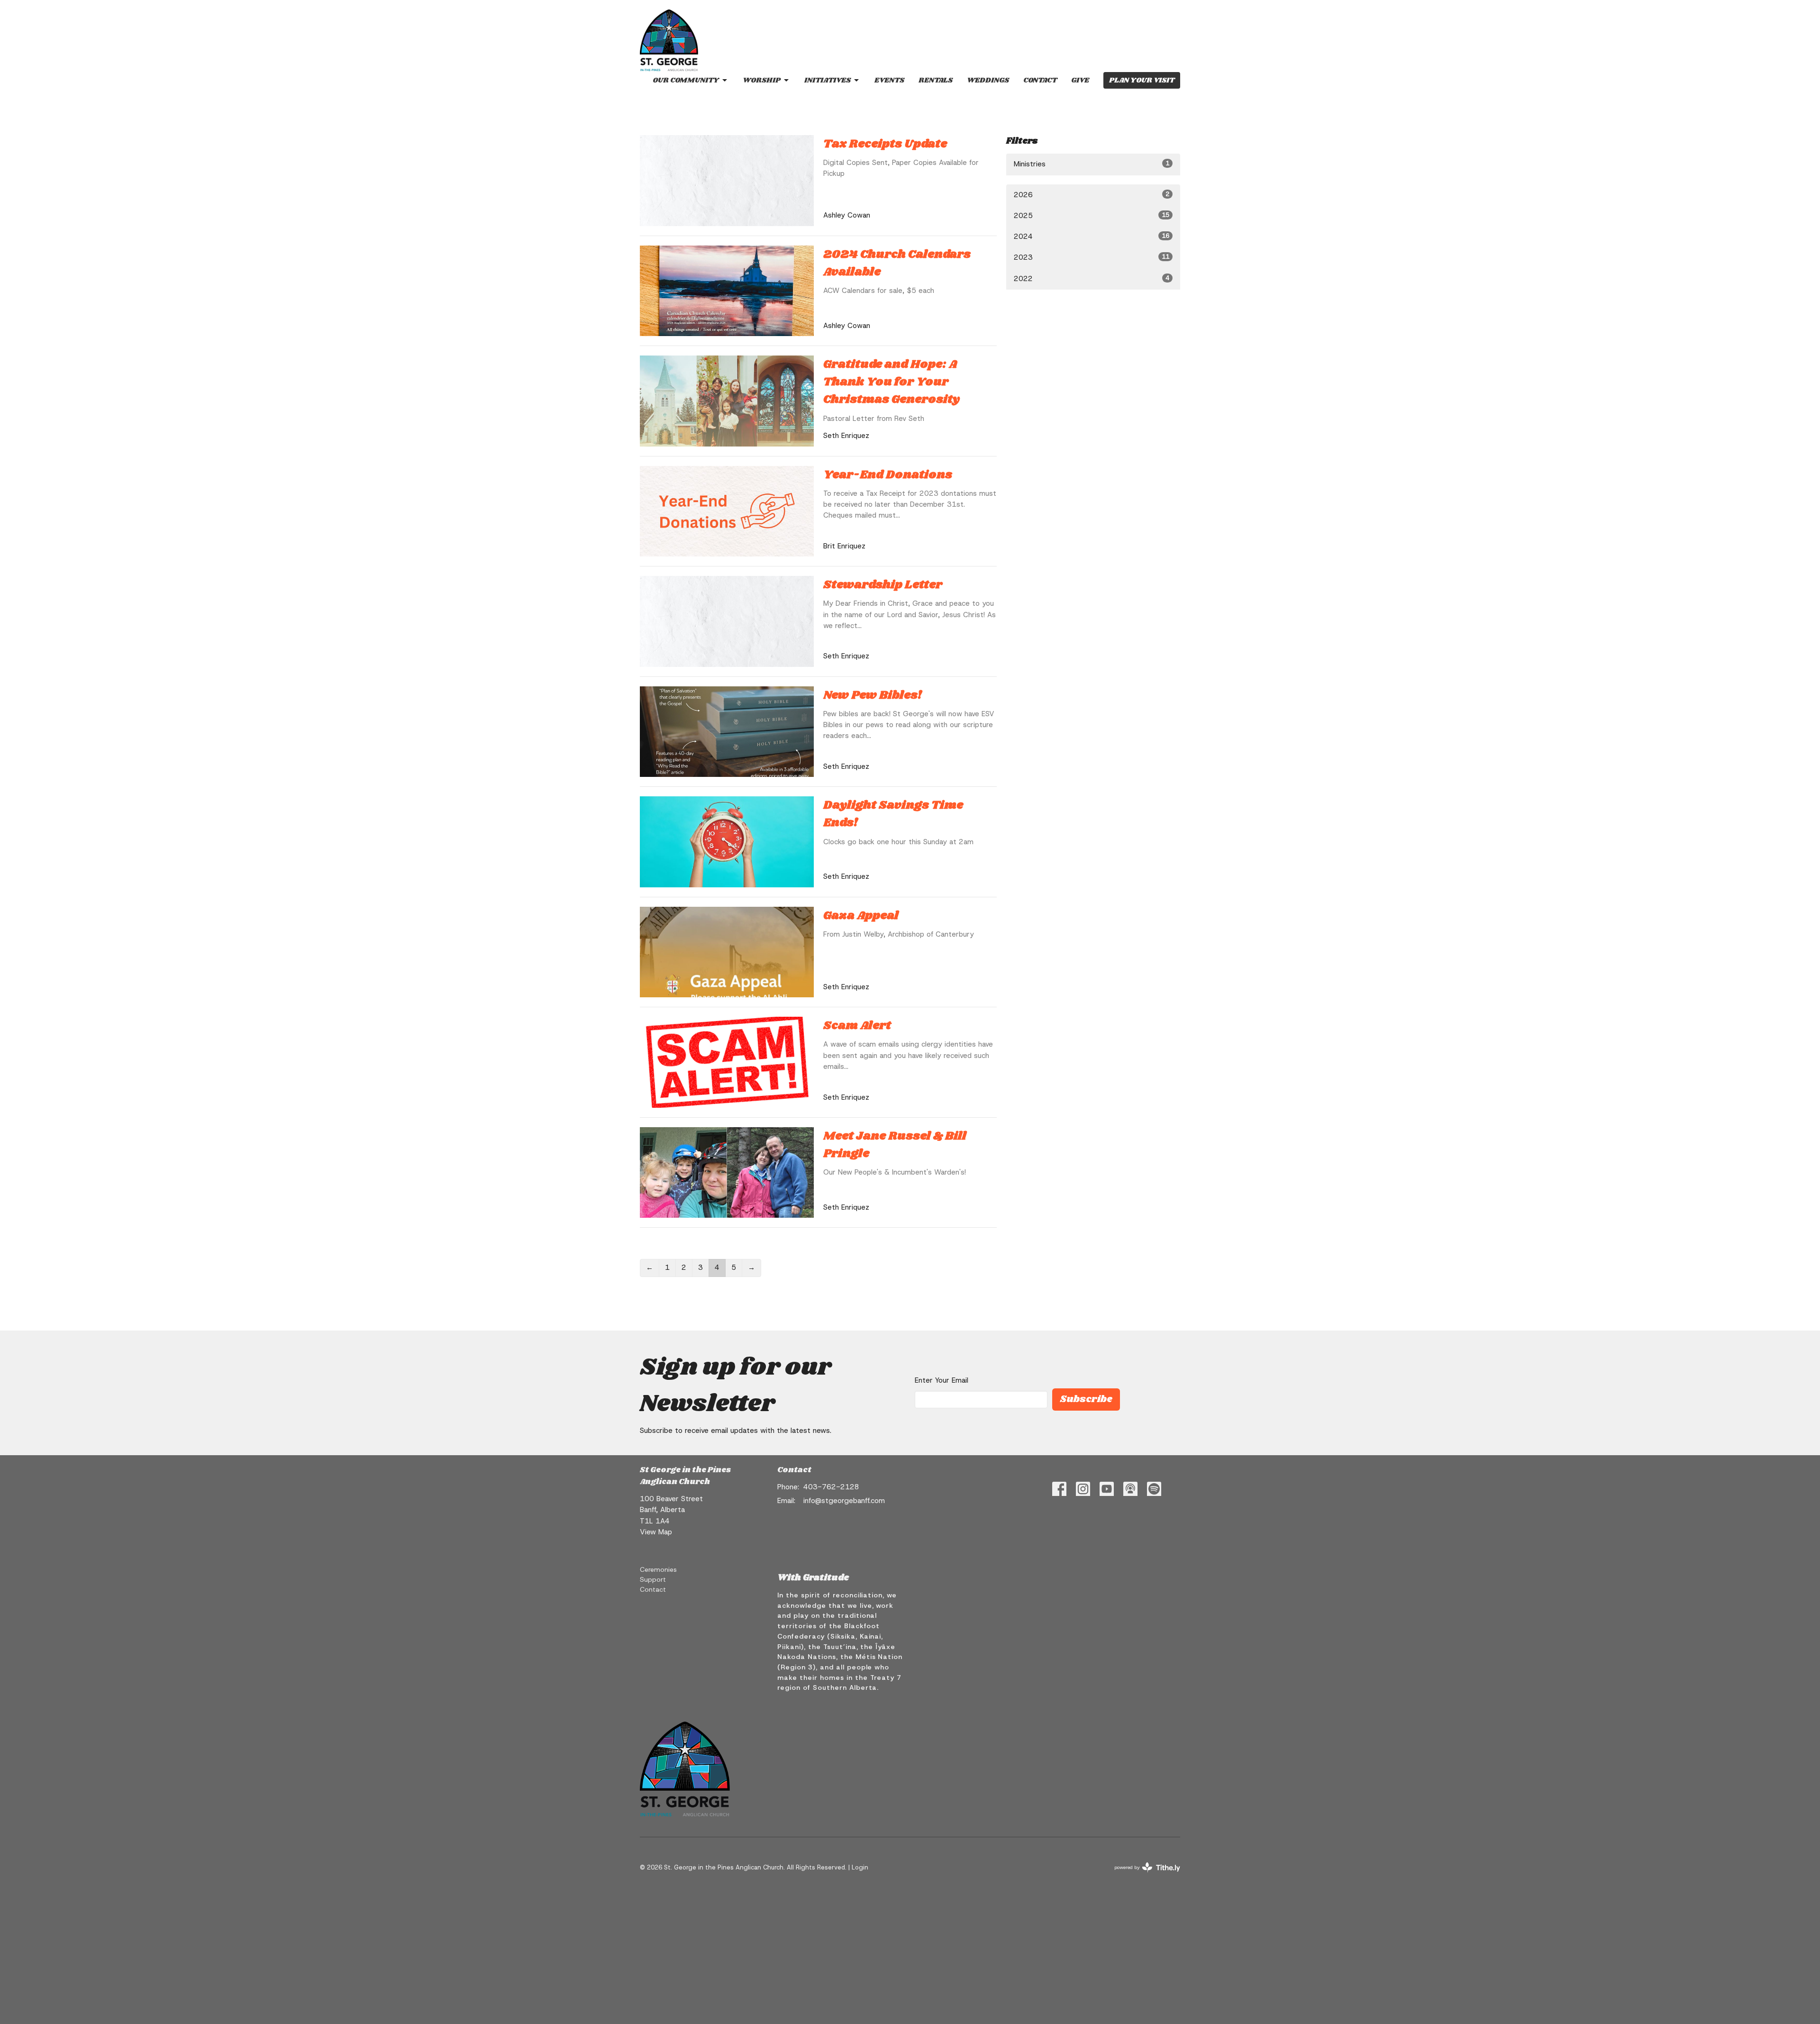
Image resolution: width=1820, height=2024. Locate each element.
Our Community (686, 80)
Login (860, 1867)
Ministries (1092, 164)
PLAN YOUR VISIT (1142, 80)
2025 (1092, 216)
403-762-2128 (831, 1487)
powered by (1142, 1875)
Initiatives (828, 80)
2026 (1092, 195)
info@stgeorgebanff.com (844, 1501)
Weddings (988, 80)
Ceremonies (658, 1569)
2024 (1092, 237)
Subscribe (1086, 1399)
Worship (762, 80)
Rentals (936, 80)
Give (1080, 80)
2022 (1092, 279)
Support (653, 1579)
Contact (1040, 80)
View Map (656, 1532)
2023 (1092, 257)
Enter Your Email (942, 1380)
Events (889, 80)
